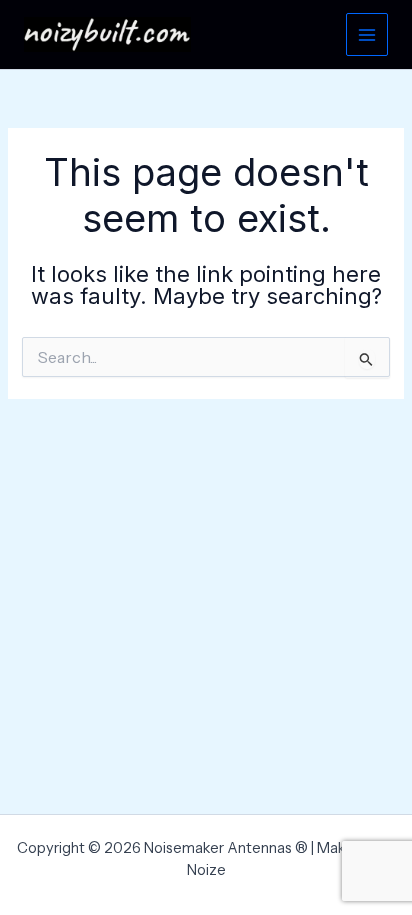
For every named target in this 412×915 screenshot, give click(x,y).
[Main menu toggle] (367, 34)
